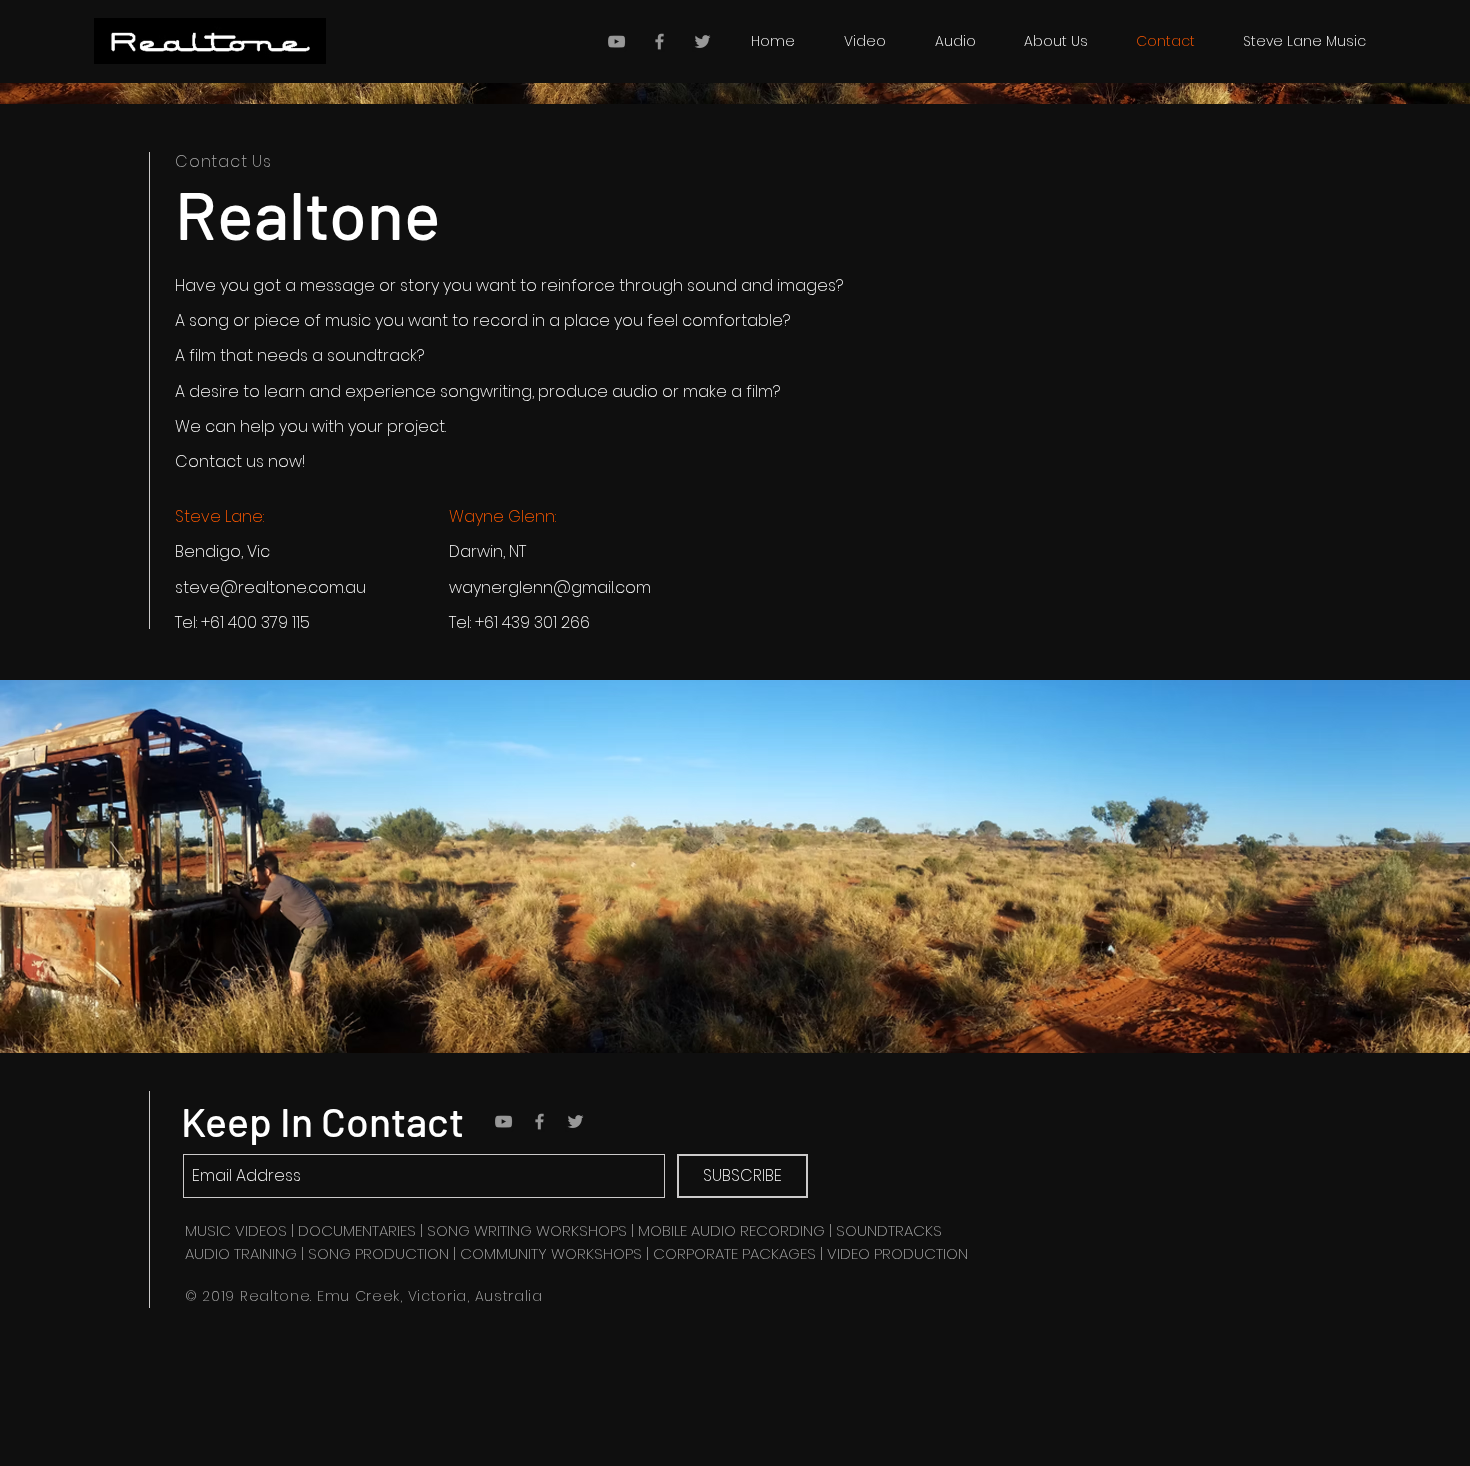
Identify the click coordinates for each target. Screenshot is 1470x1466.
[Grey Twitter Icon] (702, 41)
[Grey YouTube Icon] (616, 41)
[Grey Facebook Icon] (659, 41)
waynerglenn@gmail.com (550, 587)
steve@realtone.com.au (270, 587)
